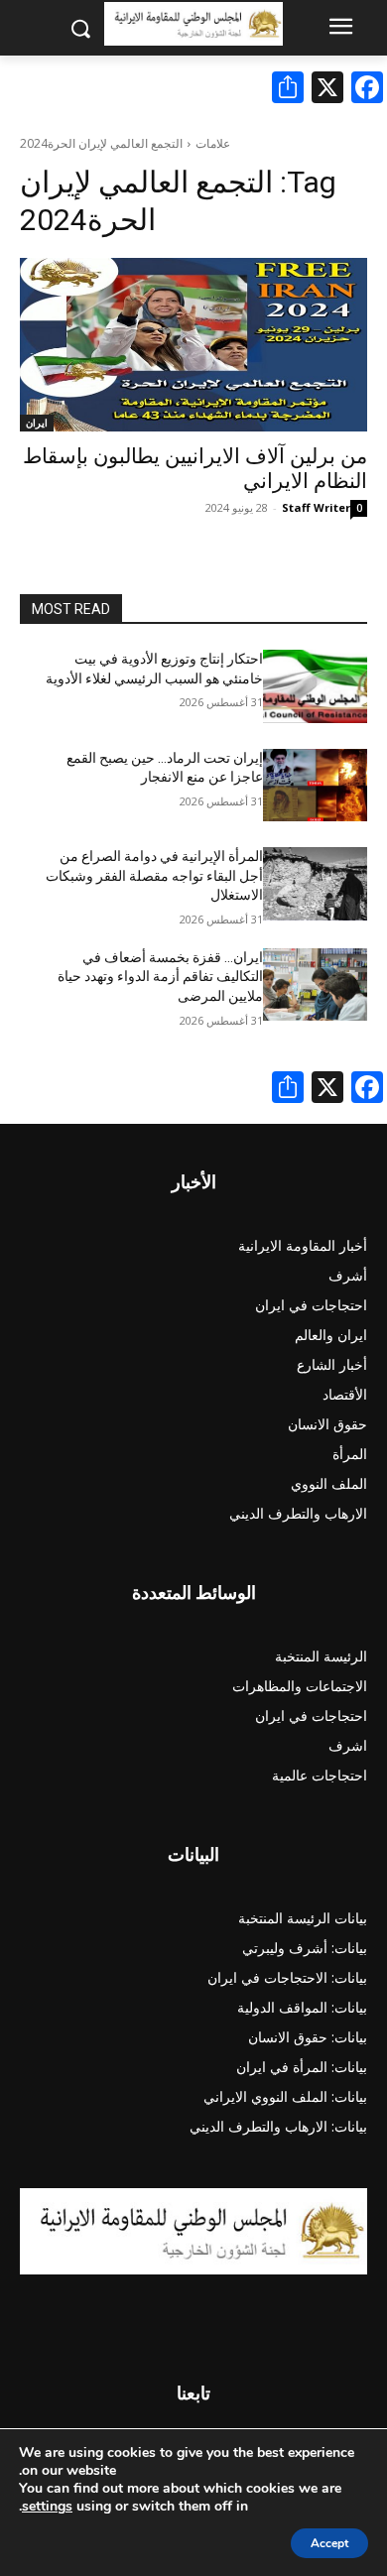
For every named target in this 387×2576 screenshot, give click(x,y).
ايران (37, 423)
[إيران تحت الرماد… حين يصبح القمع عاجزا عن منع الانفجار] (315, 786)
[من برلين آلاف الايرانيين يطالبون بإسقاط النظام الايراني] (193, 345)
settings (47, 2507)
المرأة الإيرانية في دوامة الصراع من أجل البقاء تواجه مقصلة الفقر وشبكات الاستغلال (154, 875)
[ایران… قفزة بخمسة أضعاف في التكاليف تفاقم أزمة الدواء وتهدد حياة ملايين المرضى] (315, 985)
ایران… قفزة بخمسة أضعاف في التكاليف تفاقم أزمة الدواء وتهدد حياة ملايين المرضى (160, 977)
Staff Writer (316, 507)
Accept (329, 2543)
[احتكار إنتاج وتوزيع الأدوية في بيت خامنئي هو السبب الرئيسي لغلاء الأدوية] (315, 686)
